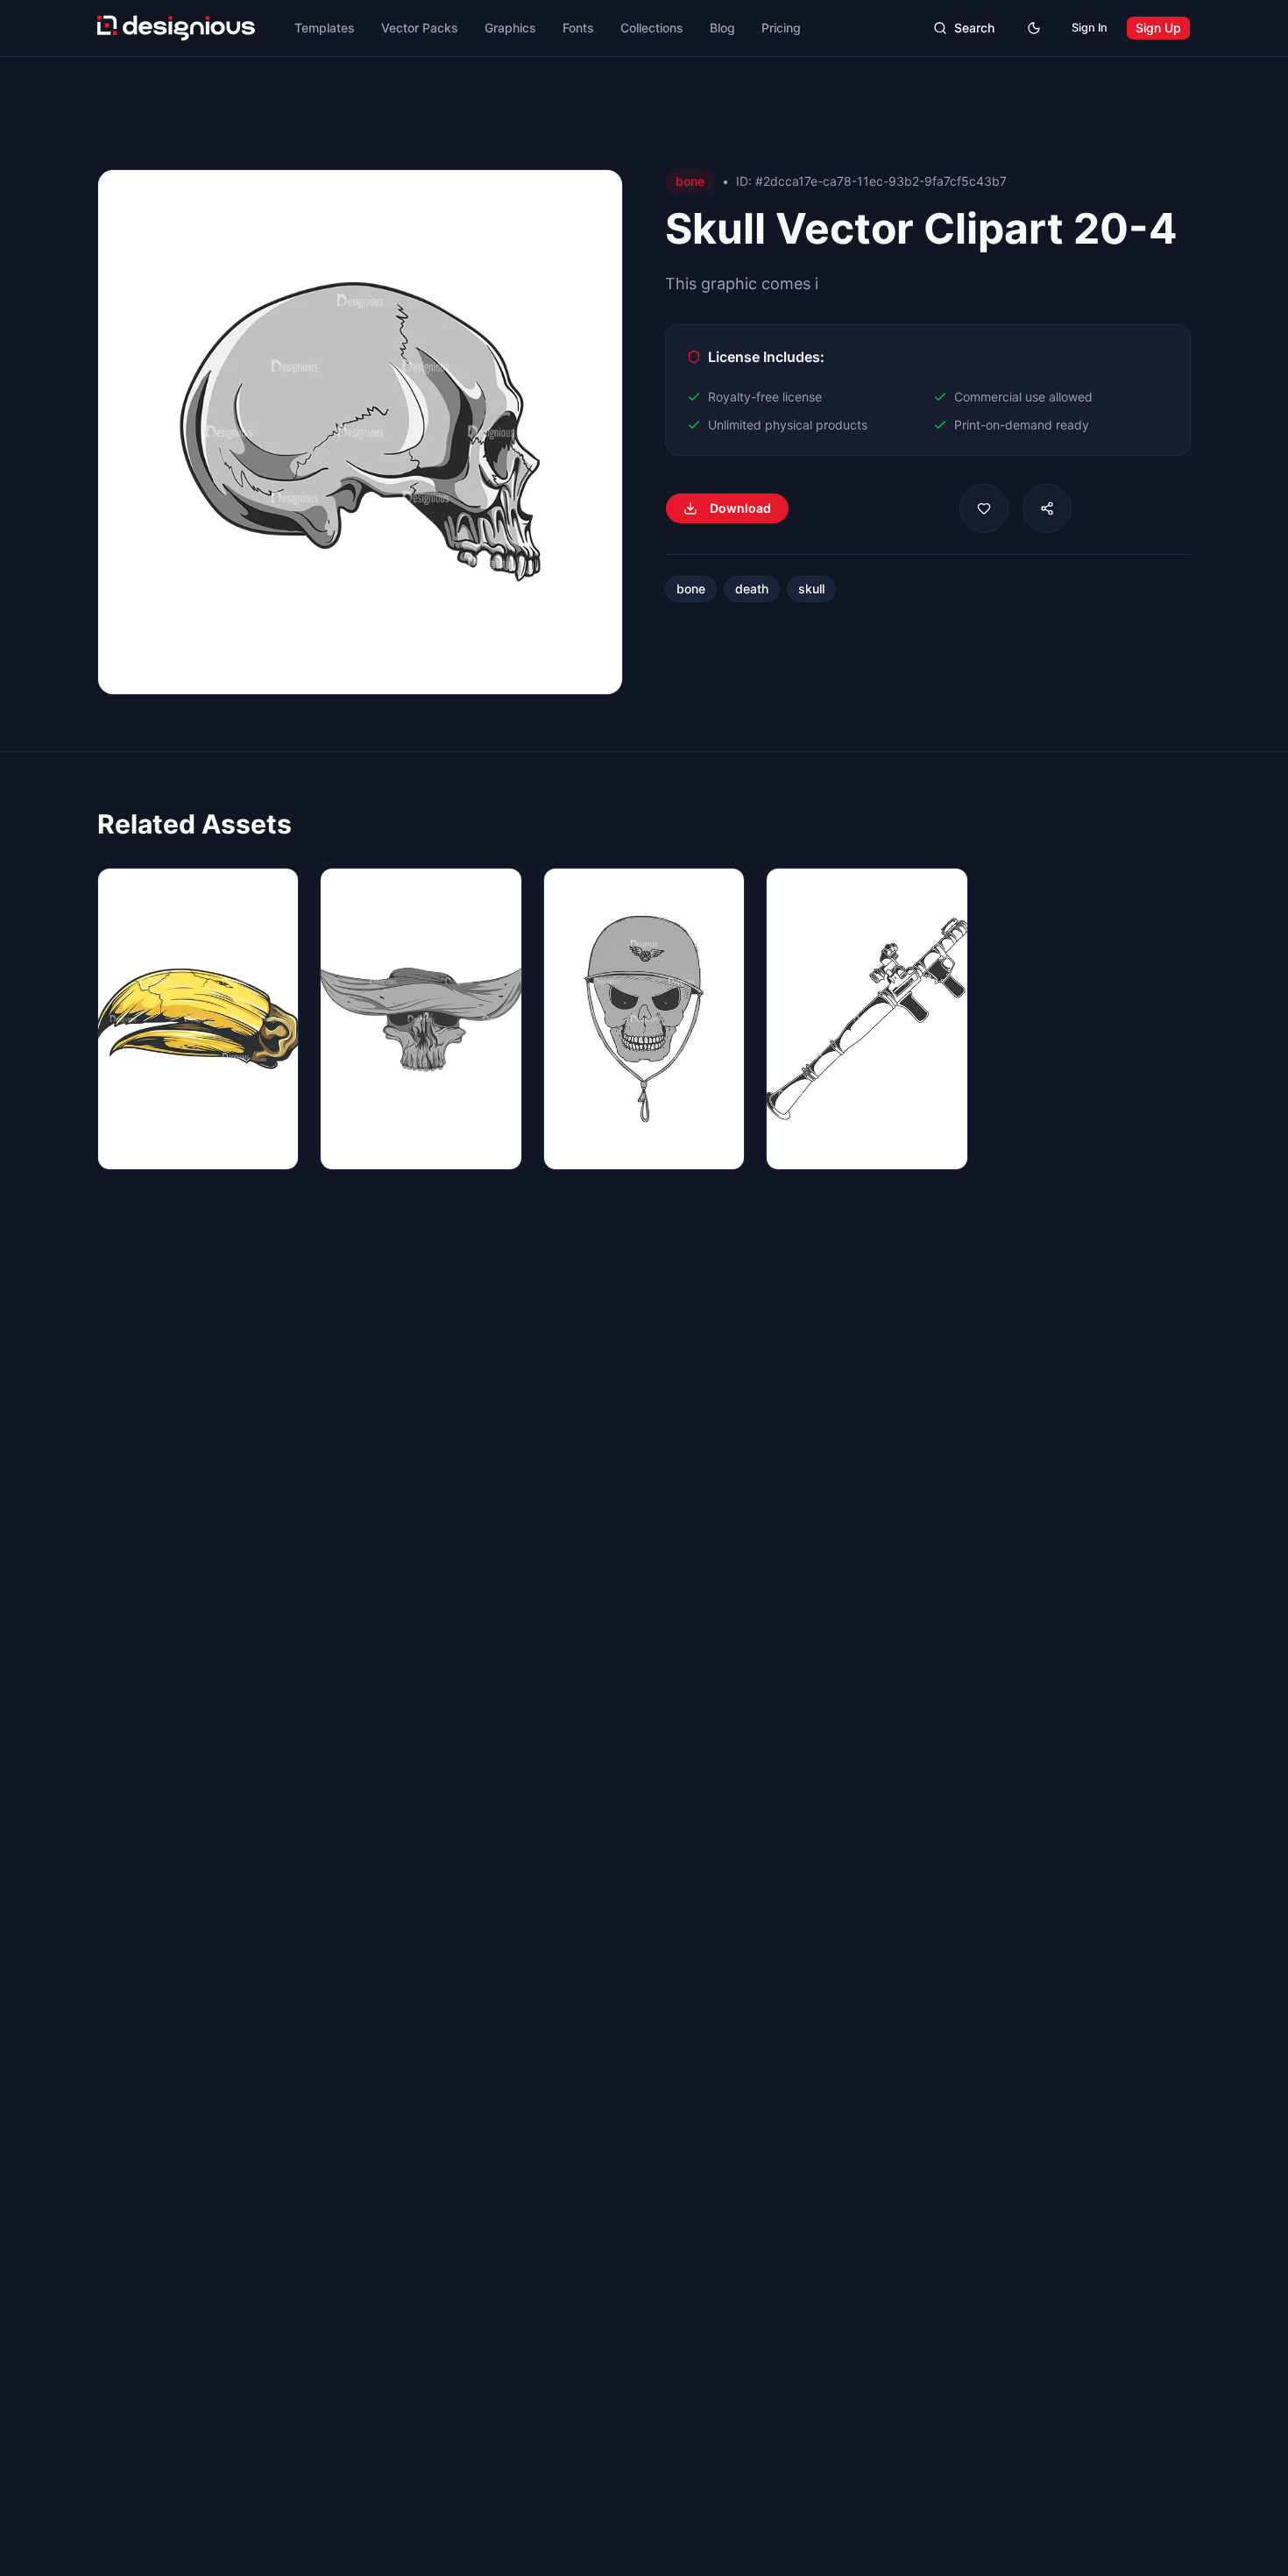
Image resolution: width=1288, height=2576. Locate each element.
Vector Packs (420, 28)
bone (691, 589)
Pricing (781, 28)
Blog (722, 28)
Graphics (510, 28)
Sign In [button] (1090, 28)
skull (811, 589)
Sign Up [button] (1158, 28)
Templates (325, 28)
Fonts (578, 28)
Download (740, 508)
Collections (652, 28)
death (752, 589)
